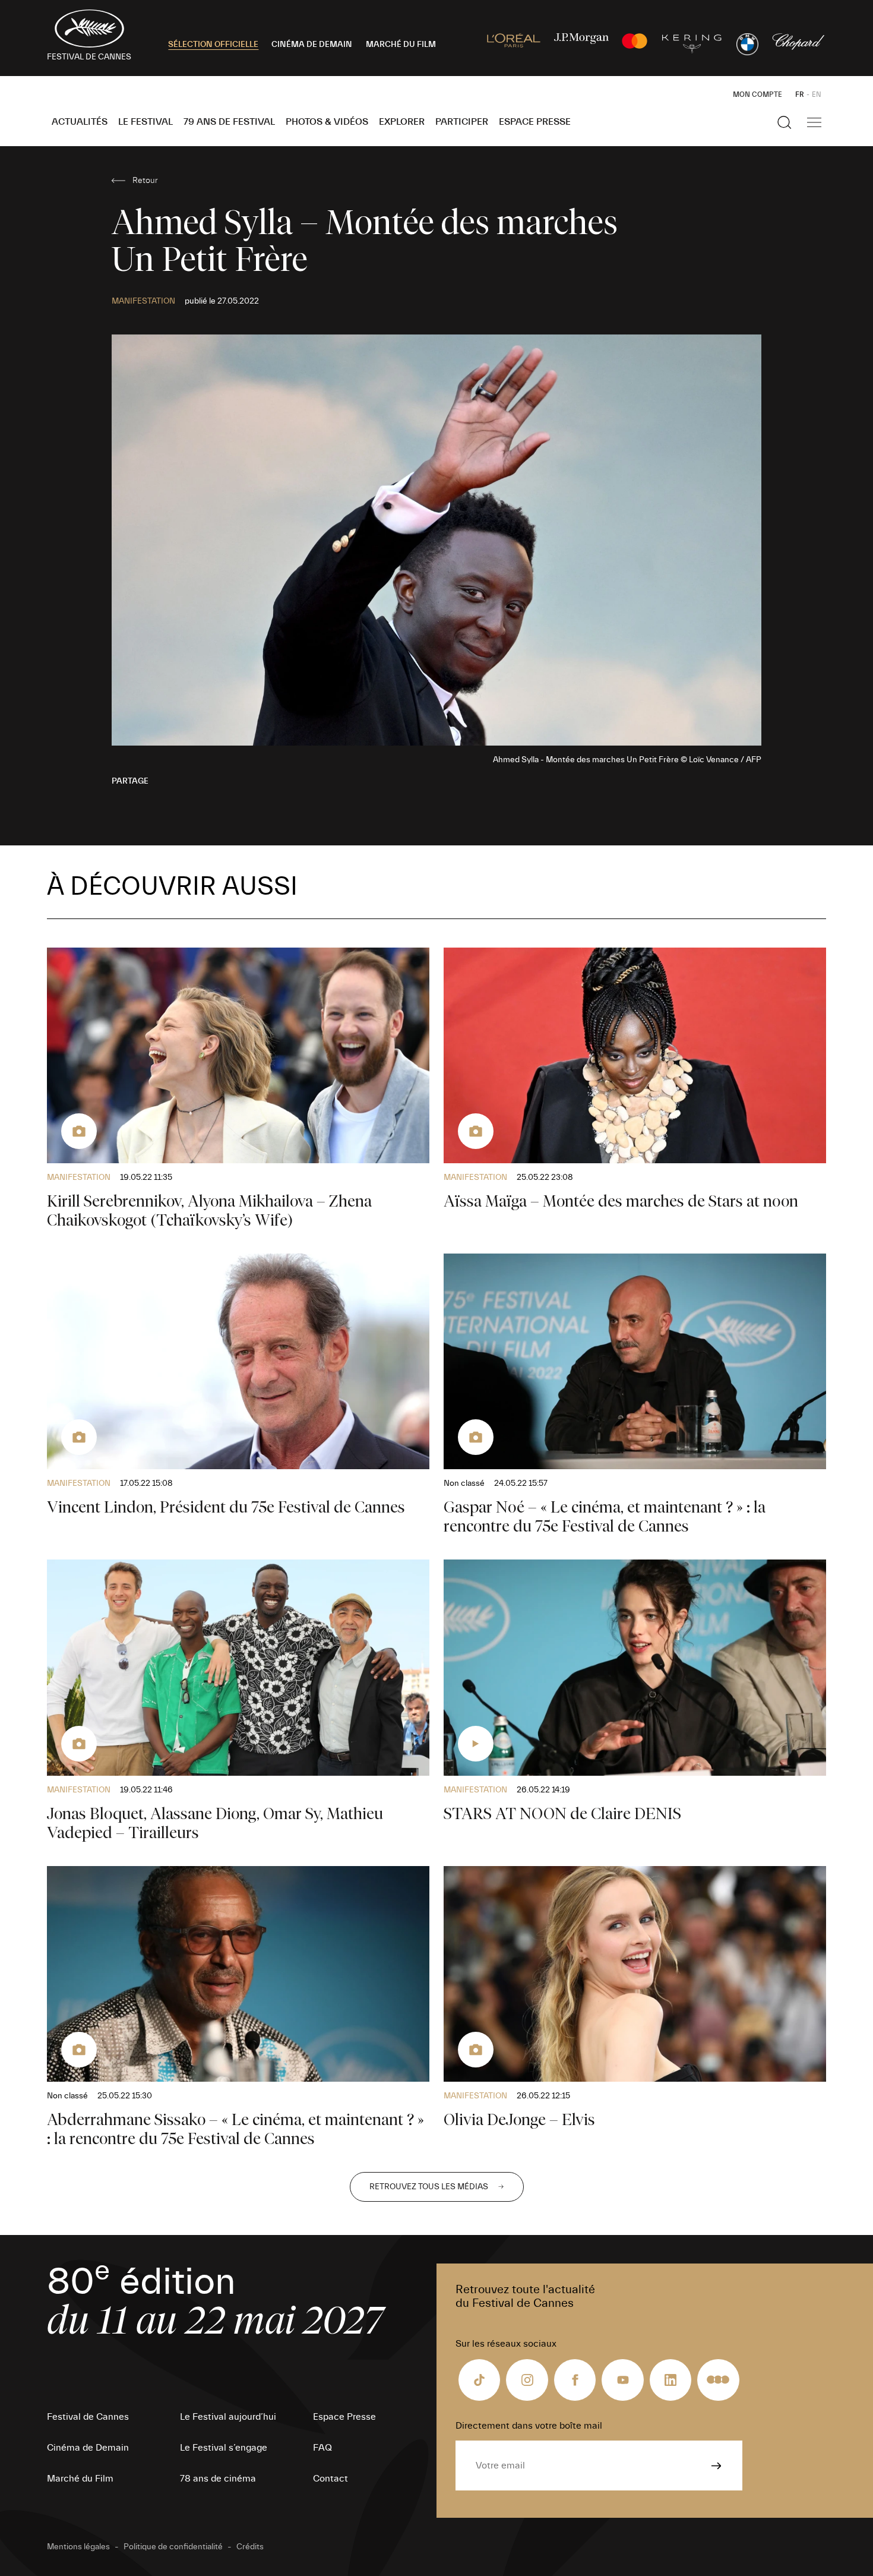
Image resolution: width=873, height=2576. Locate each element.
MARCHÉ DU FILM (401, 45)
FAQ (322, 2448)
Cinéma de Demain (88, 2448)
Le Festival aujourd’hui (228, 2417)
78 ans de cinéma (218, 2479)
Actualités (80, 122)
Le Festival (145, 122)
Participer (462, 122)
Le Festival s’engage (224, 2448)
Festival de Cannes (88, 2417)
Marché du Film (80, 2479)
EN (817, 94)
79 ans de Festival (229, 122)
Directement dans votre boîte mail (529, 2426)
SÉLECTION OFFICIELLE (213, 45)
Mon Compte (757, 94)
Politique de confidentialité (173, 2547)
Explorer (402, 122)
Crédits (250, 2547)
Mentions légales (78, 2547)
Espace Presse (535, 122)
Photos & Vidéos (327, 122)
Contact (330, 2479)
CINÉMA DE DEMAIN (312, 45)
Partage (130, 781)
